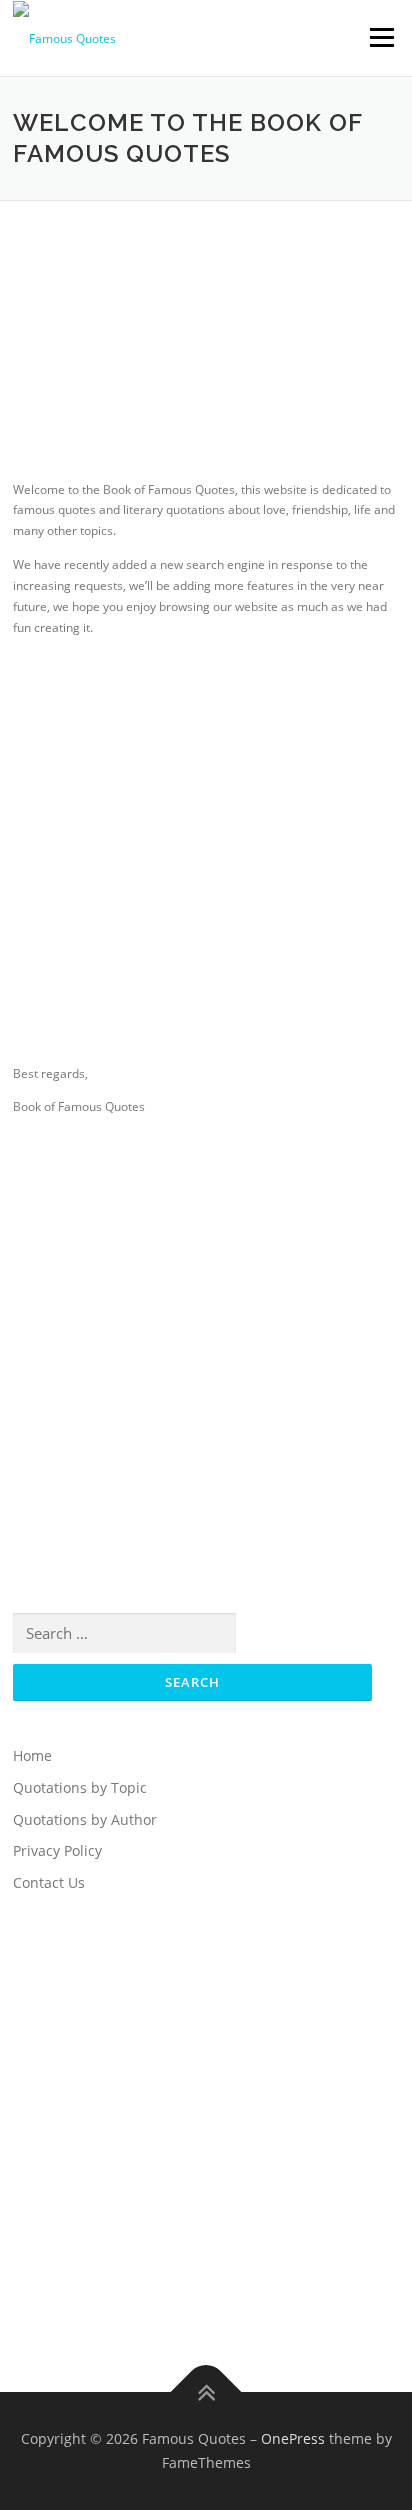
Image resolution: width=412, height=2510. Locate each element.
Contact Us (49, 1882)
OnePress (293, 2438)
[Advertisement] (206, 360)
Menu (380, 37)
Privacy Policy (57, 1850)
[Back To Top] (206, 2392)
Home (32, 1755)
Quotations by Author (85, 1819)
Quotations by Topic (80, 1787)
